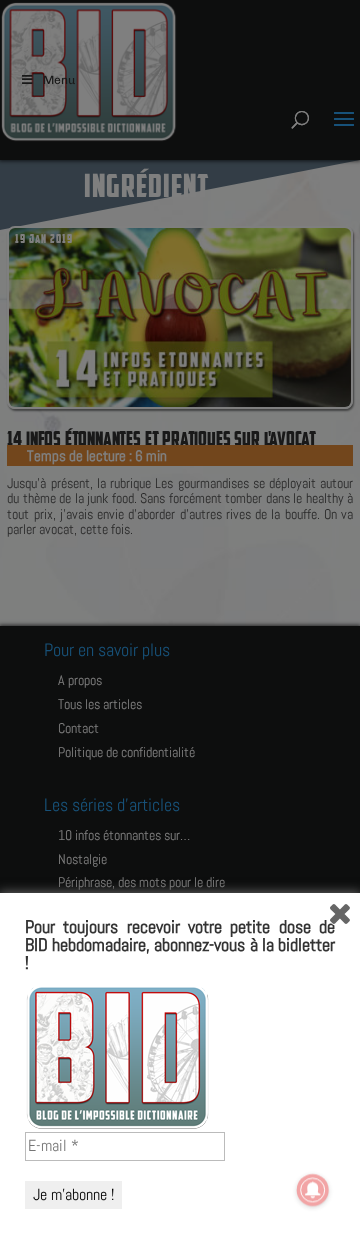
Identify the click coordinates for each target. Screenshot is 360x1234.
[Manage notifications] (313, 1190)
